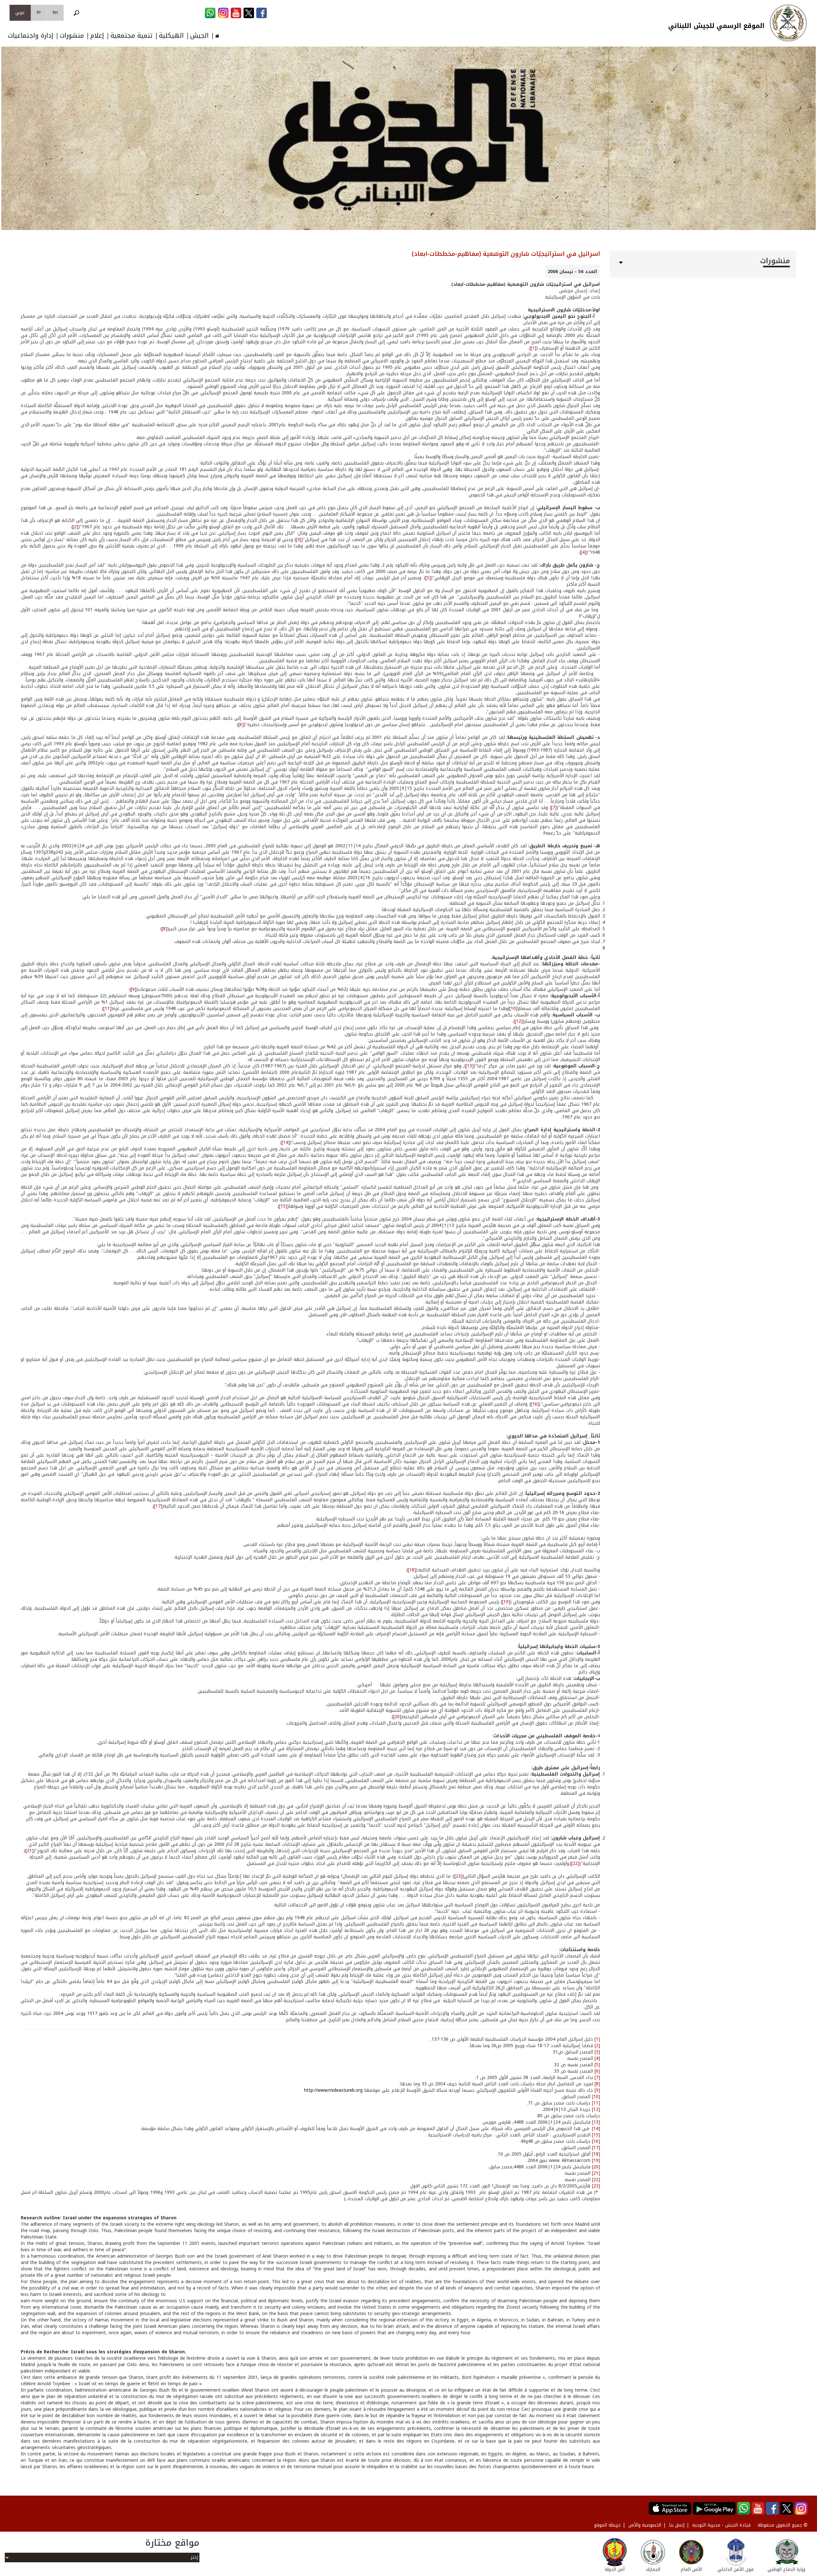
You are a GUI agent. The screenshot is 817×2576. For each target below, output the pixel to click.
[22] (575, 1863)
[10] (513, 1009)
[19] (506, 1602)
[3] (299, 540)
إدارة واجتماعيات (31, 36)
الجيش (199, 36)
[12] (519, 1021)
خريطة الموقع (607, 2525)
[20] (397, 1717)
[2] (75, 527)
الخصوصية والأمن (645, 2525)
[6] (241, 725)
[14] (286, 1143)
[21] (30, 1851)
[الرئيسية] (788, 23)
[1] (533, 348)
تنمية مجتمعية (131, 36)
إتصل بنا (677, 2525)
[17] (158, 1506)
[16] (535, 1404)
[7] (554, 808)
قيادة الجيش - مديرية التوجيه (721, 2525)
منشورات (72, 36)
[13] (470, 1066)
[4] (584, 552)
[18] (412, 1570)
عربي (20, 13)
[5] (428, 578)
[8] (165, 929)
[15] (283, 1206)
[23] (458, 1876)
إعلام (97, 36)
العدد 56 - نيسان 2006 (573, 272)
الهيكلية (171, 36)
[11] (107, 1009)
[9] (134, 989)
